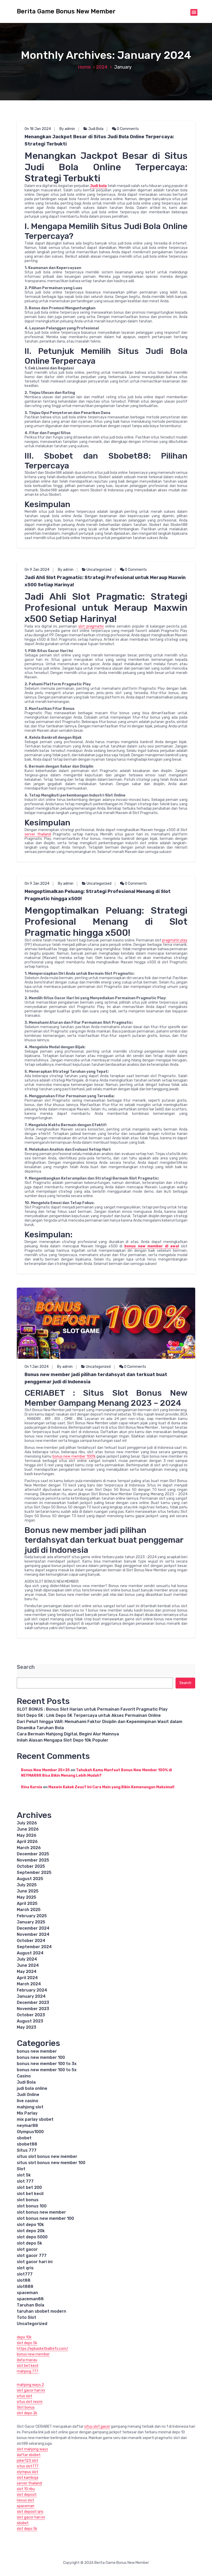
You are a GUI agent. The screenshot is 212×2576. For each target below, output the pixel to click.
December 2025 (33, 1854)
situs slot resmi (30, 2402)
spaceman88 (30, 2299)
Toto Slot (26, 2317)
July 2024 (27, 1959)
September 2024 (34, 1947)
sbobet (24, 2138)
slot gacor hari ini (35, 2262)
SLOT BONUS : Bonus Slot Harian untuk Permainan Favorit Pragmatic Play (92, 1709)
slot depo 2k (27, 2413)
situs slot (25, 2396)
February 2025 (32, 1916)
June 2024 (28, 1965)
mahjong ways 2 (30, 2385)
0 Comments (127, 129)
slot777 (25, 2274)
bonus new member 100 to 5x (47, 2070)
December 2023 (33, 2002)
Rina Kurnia (32, 1787)
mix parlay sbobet (35, 2119)
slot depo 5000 (32, 2237)
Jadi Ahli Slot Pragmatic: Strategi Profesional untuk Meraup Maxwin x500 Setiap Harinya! (105, 581)
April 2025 (27, 1903)
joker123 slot (28, 2461)
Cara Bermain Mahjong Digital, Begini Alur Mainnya (68, 1734)
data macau (27, 2360)
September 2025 (34, 1872)
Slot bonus (26, 2407)
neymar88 (27, 2126)
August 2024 (30, 1953)
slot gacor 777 (32, 2256)
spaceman (27, 2293)
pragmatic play (175, 940)
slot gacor (27, 2249)
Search (26, 1667)
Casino (24, 2076)
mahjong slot (30, 2107)
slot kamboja (28, 2478)
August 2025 (30, 1879)
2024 (102, 67)
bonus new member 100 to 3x (47, 2064)
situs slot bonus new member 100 (51, 2163)
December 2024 (33, 1928)
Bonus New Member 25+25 (45, 1770)
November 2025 (33, 1860)
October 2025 (31, 1866)
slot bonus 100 (32, 2206)
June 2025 (28, 1891)
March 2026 (29, 1848)
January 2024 (31, 1996)
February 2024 (32, 1990)
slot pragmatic (91, 626)
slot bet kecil (30, 2194)
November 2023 (33, 2009)
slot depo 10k (30, 2225)
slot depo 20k (31, 2231)
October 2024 (31, 1941)
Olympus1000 (30, 2132)
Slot (21, 2169)
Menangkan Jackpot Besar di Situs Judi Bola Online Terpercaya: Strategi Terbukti (99, 140)
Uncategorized (99, 570)
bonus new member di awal (152, 1246)
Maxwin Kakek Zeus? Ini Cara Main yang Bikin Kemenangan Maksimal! (111, 1787)
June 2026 (28, 1829)
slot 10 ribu (26, 2489)
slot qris (25, 2268)
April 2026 (27, 1842)
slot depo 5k (29, 2243)
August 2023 (30, 2021)
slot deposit (27, 2495)
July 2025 (27, 1885)
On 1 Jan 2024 (37, 1367)
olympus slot (28, 2472)
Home (84, 67)
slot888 (25, 2286)
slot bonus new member (41, 2212)
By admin (67, 129)
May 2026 (27, 1835)
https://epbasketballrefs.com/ (43, 2349)
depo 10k (24, 2337)
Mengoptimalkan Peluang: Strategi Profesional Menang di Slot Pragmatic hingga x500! (98, 895)
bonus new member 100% (74, 1456)
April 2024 (27, 1978)
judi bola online (32, 2088)
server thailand (38, 834)
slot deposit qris (30, 2512)
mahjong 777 (28, 2371)
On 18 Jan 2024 (38, 129)
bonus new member (37, 2051)
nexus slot (25, 2500)
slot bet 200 (29, 2187)
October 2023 (31, 2015)
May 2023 (26, 2027)
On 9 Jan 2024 (37, 570)
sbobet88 (27, 2144)
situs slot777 (28, 2466)
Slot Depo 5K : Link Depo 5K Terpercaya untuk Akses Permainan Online (89, 1715)
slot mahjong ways (32, 2449)
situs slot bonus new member (47, 2156)
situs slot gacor (97, 2427)
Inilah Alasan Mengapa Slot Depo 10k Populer (63, 1740)
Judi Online (28, 2095)
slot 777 (25, 2181)
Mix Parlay (27, 2113)
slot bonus (28, 2200)
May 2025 (26, 1897)
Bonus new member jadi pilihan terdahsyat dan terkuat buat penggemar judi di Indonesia (96, 1378)
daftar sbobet (29, 2455)
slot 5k (24, 2175)
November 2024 (33, 1934)
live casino (28, 2101)
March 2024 (29, 1984)
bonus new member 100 (41, 2057)
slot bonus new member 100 (45, 2218)
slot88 (24, 2280)
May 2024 (27, 1972)
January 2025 (31, 1922)
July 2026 (27, 1823)
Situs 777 (27, 2150)
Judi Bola (96, 129)
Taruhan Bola (31, 2305)
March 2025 (29, 1910)
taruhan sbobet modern (41, 2311)
